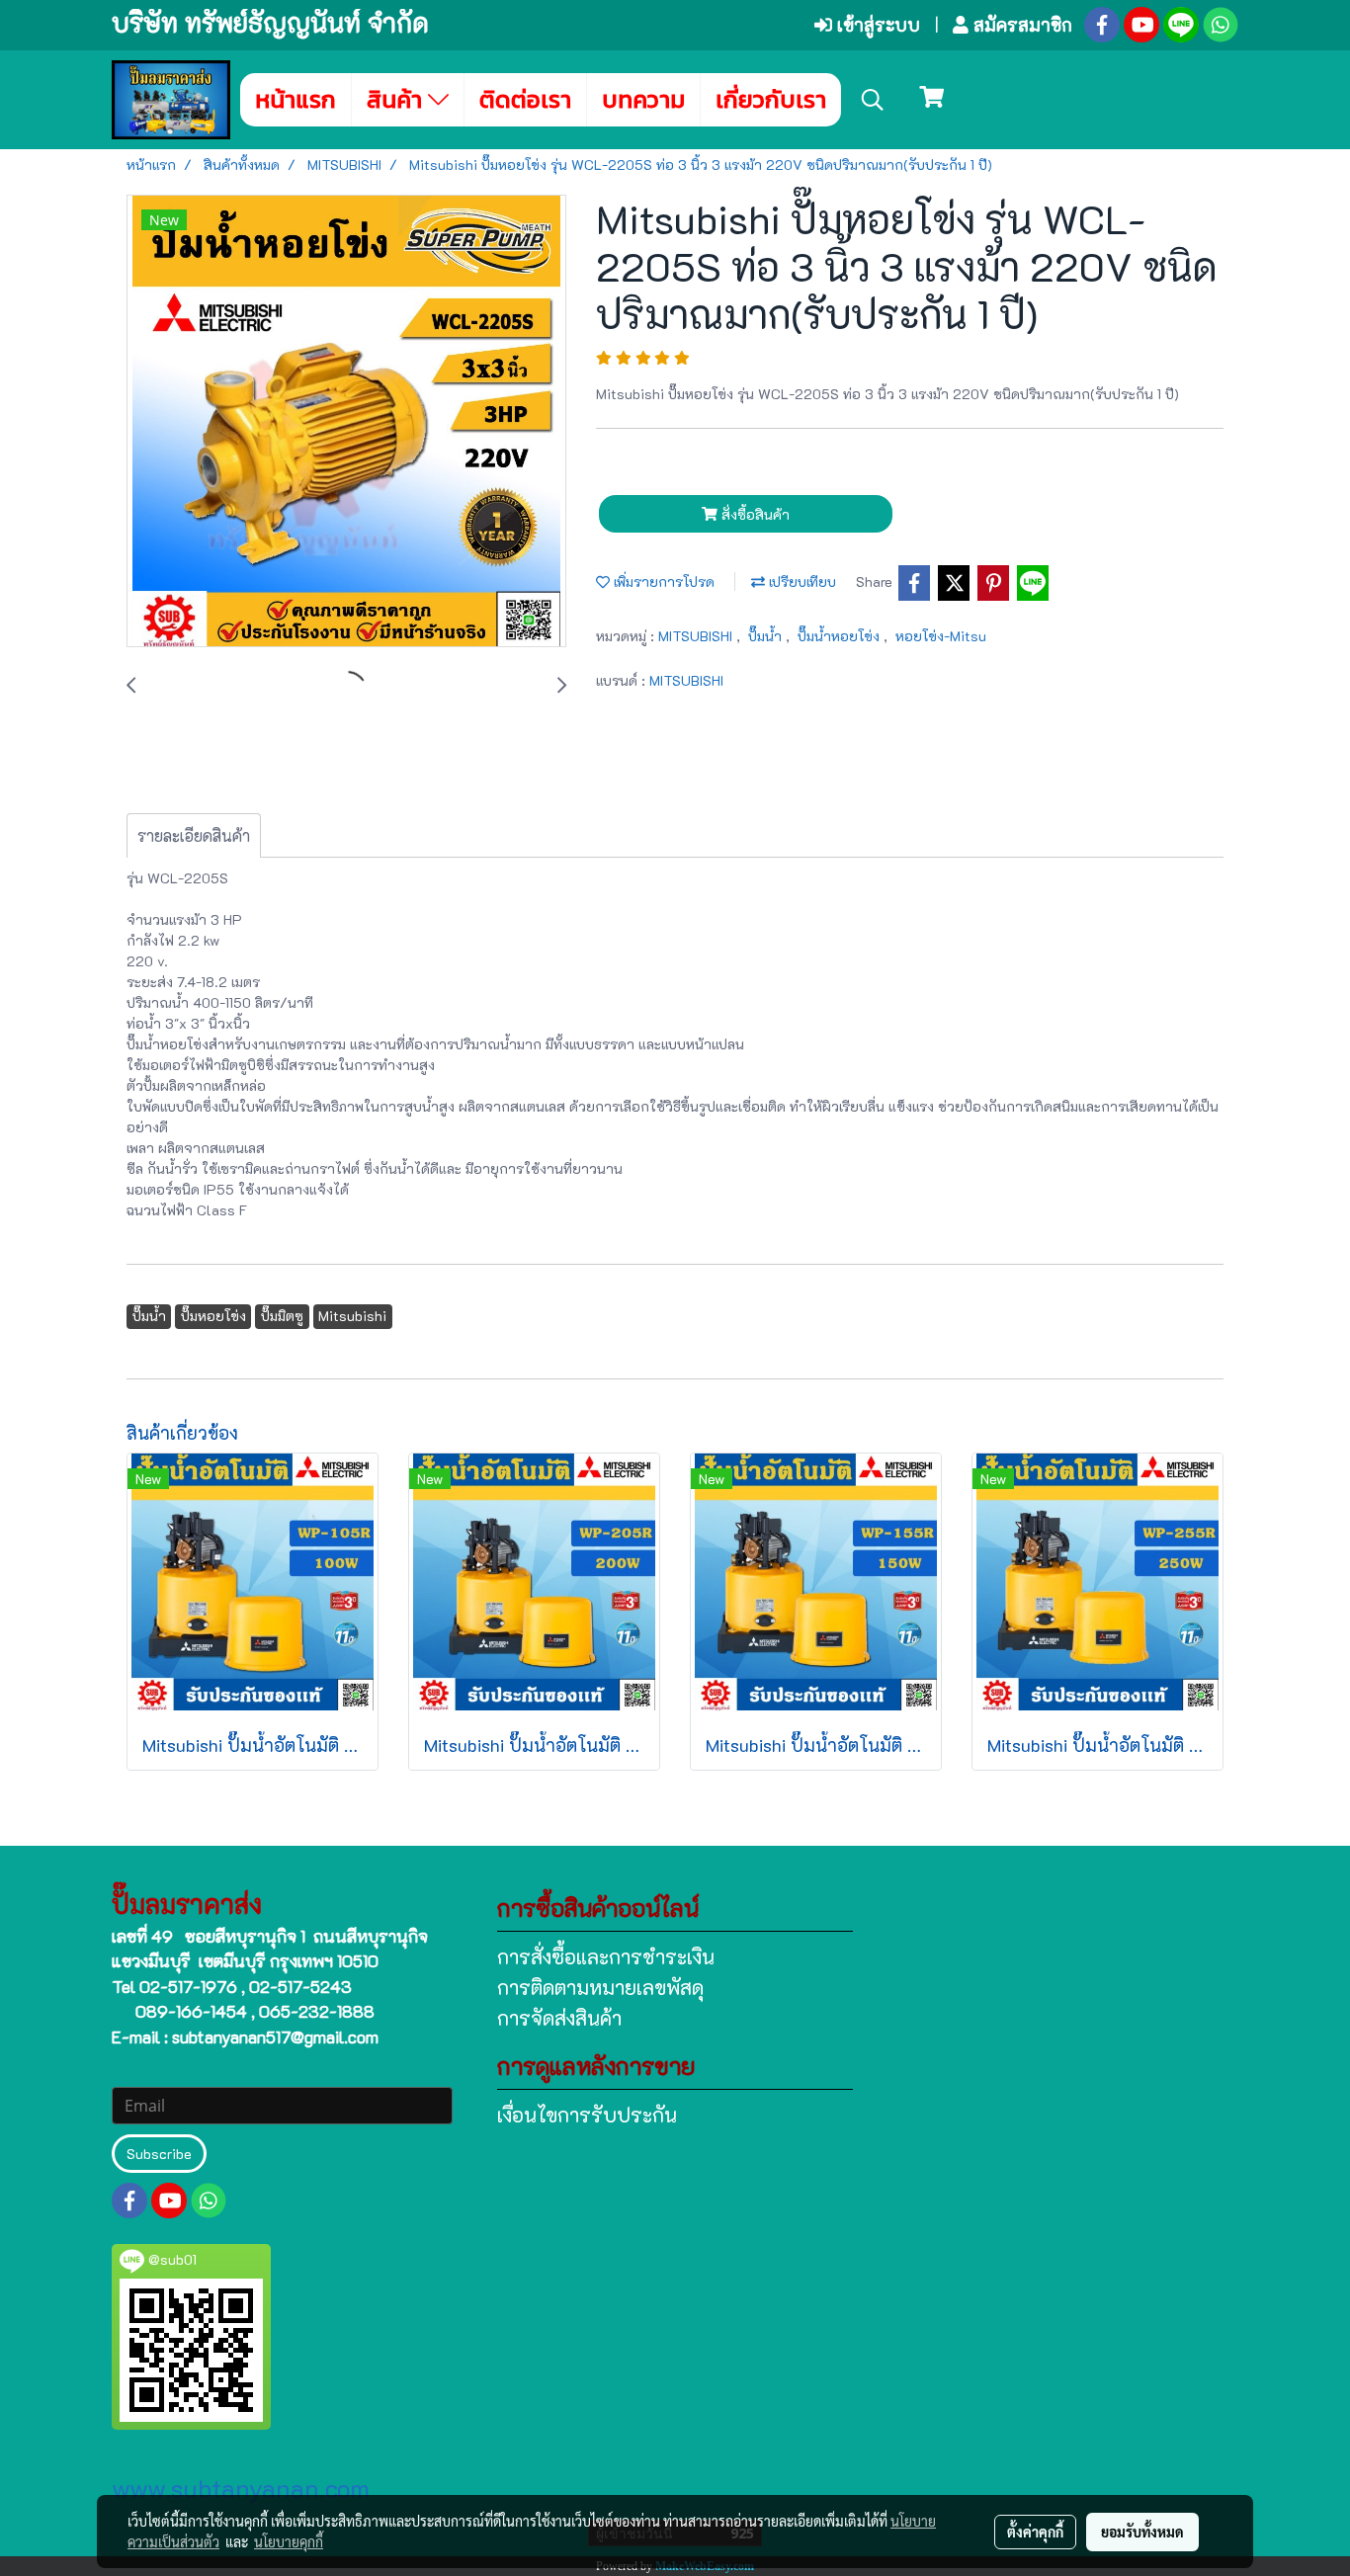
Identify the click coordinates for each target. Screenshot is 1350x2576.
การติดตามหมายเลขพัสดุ (600, 1987)
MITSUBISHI (697, 636)
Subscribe (159, 2154)
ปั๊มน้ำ (767, 636)
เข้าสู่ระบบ (876, 25)
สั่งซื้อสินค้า (754, 514)
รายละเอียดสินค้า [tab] (194, 835)
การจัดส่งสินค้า (559, 2018)
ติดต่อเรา (525, 99)
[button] (873, 100)
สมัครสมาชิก (1020, 25)
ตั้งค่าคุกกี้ (1035, 2532)
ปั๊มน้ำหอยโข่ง (841, 636)
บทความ (643, 99)
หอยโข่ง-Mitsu (941, 636)
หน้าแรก (295, 99)
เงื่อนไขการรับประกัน (587, 2115)
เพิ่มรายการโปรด (662, 582)
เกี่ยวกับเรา (771, 99)
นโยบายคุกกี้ (289, 2541)
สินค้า (397, 99)
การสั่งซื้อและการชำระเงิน (606, 1956)
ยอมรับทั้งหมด (1142, 2532)
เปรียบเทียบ (801, 582)
